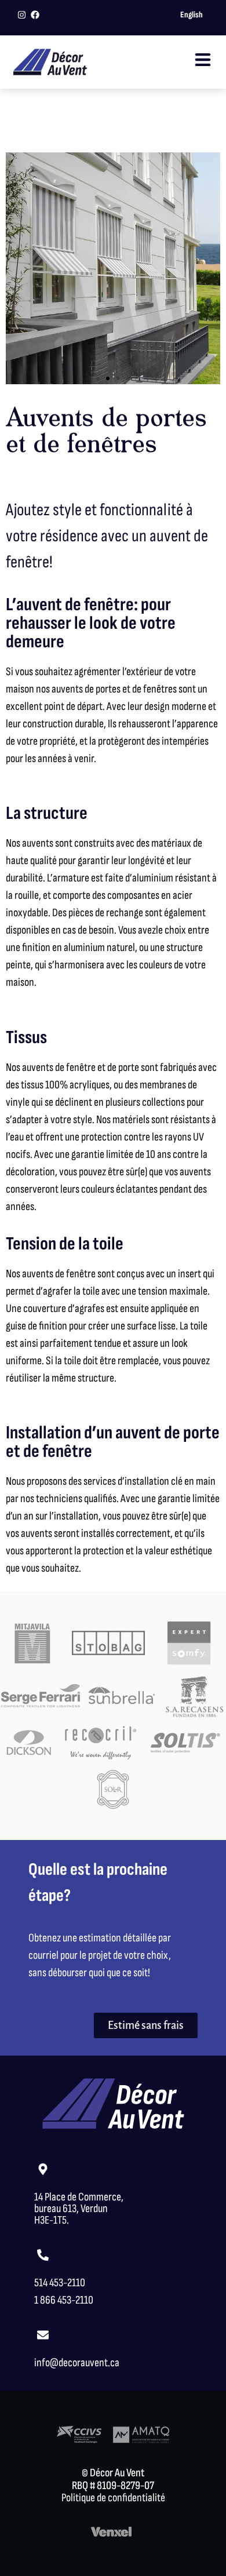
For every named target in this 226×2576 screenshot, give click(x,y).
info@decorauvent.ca (77, 2363)
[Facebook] (35, 15)
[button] (97, 378)
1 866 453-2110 (64, 2300)
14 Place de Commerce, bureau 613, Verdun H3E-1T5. (79, 2209)
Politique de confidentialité (113, 2498)
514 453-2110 (60, 2283)
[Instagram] (22, 15)
